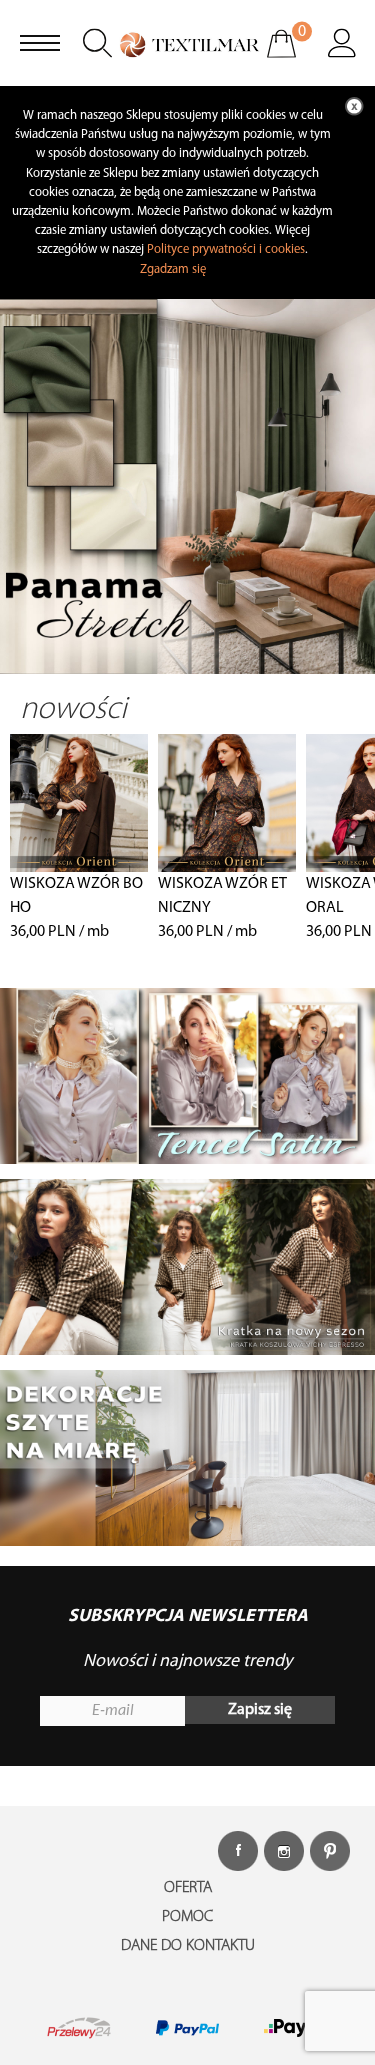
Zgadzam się (173, 269)
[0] (294, 57)
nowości (73, 710)
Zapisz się (260, 1710)
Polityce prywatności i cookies (226, 249)
